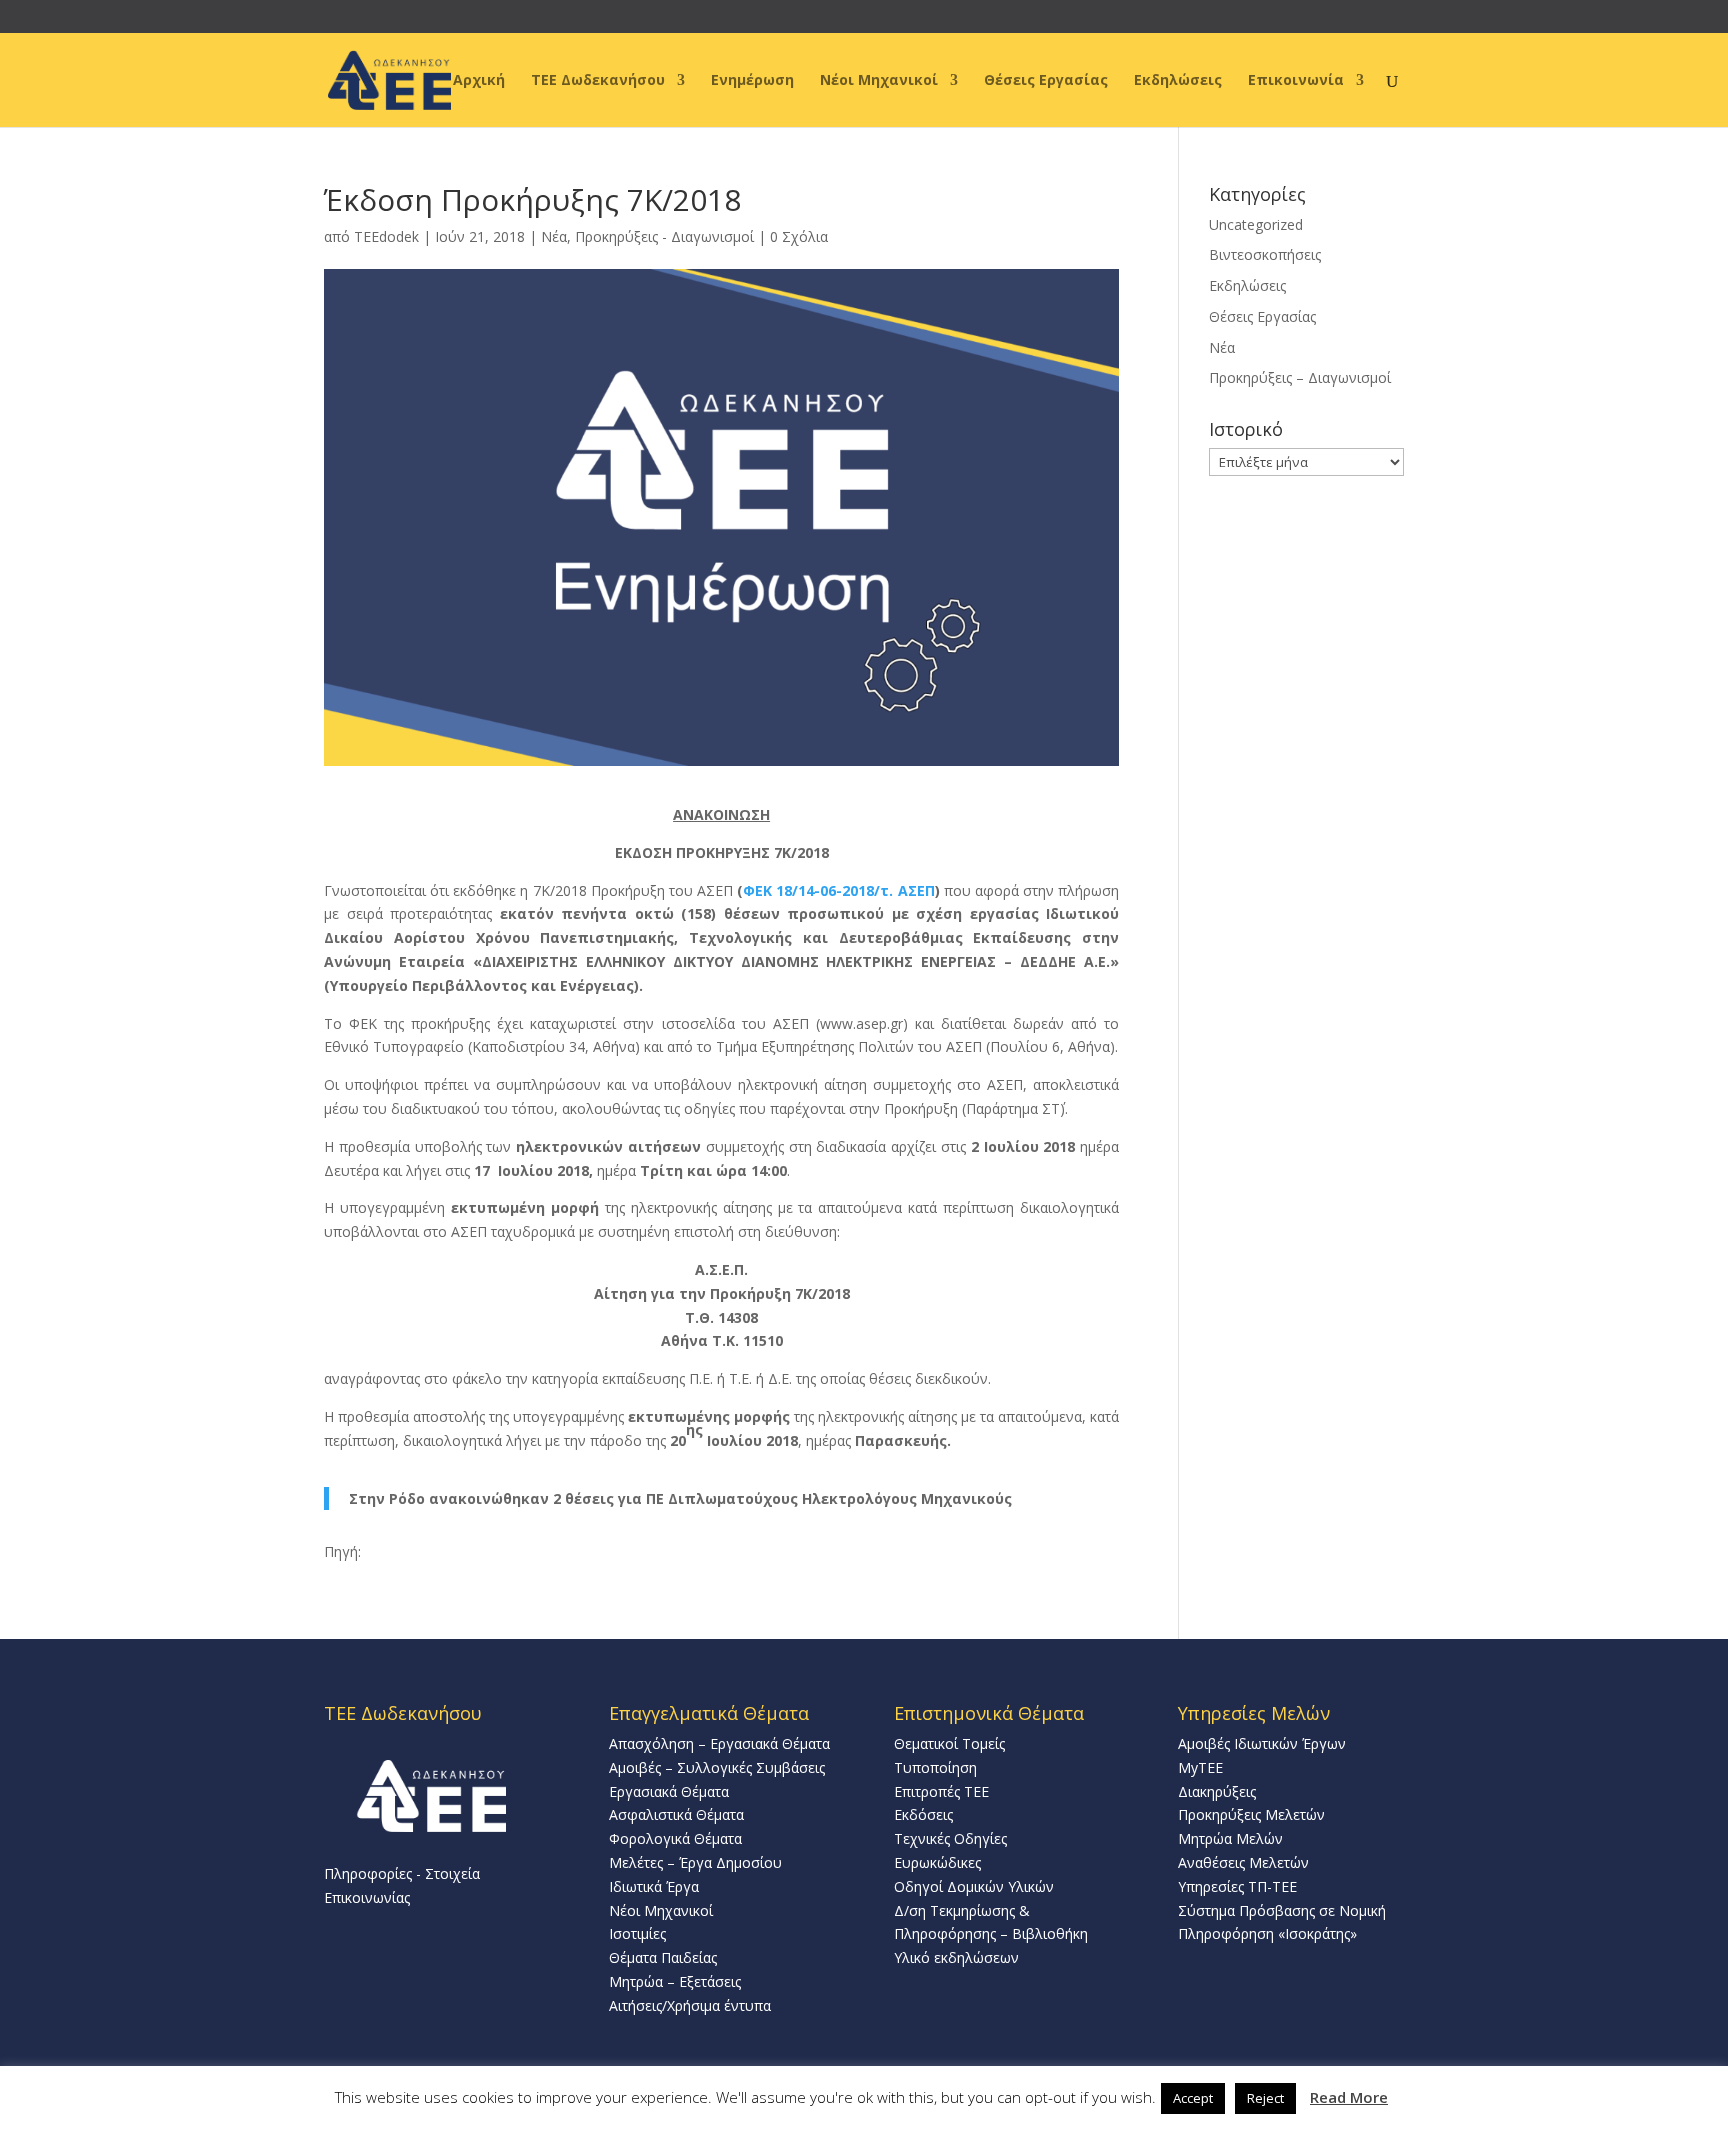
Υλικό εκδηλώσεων (956, 1957)
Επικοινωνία (1296, 81)
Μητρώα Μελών (1230, 1838)
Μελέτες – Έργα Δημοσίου (695, 1862)
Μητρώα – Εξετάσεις (675, 1981)
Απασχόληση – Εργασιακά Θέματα (719, 1743)
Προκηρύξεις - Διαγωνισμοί (664, 236)
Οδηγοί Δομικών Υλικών (974, 1886)
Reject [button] (1265, 2098)
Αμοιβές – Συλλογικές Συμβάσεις (717, 1767)
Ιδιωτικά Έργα (654, 1886)
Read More (1349, 2097)
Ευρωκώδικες (937, 1862)
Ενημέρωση (752, 81)
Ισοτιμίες (637, 1933)
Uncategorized (1256, 224)
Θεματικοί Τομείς (949, 1743)
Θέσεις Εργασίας (1046, 81)
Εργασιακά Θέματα (669, 1791)
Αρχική (479, 81)
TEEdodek (386, 236)
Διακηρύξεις (1217, 1791)
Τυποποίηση (935, 1767)
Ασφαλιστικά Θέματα (676, 1814)
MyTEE (1200, 1767)
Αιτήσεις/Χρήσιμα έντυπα (690, 2005)
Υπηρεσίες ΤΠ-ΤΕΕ (1237, 1886)
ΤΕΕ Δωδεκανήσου (598, 81)
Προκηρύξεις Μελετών (1251, 1814)
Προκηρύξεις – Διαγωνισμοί (1300, 377)
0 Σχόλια (799, 236)
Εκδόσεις (923, 1814)
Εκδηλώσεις (1178, 81)
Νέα (554, 236)
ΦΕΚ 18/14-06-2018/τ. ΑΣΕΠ (838, 890)
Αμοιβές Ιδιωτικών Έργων (1262, 1743)
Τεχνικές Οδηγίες (950, 1838)
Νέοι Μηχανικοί (879, 81)
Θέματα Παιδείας (663, 1957)
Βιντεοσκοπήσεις (1265, 254)
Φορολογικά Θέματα (675, 1838)
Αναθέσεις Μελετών (1243, 1862)
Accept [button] (1193, 2098)
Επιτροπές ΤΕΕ (941, 1791)
